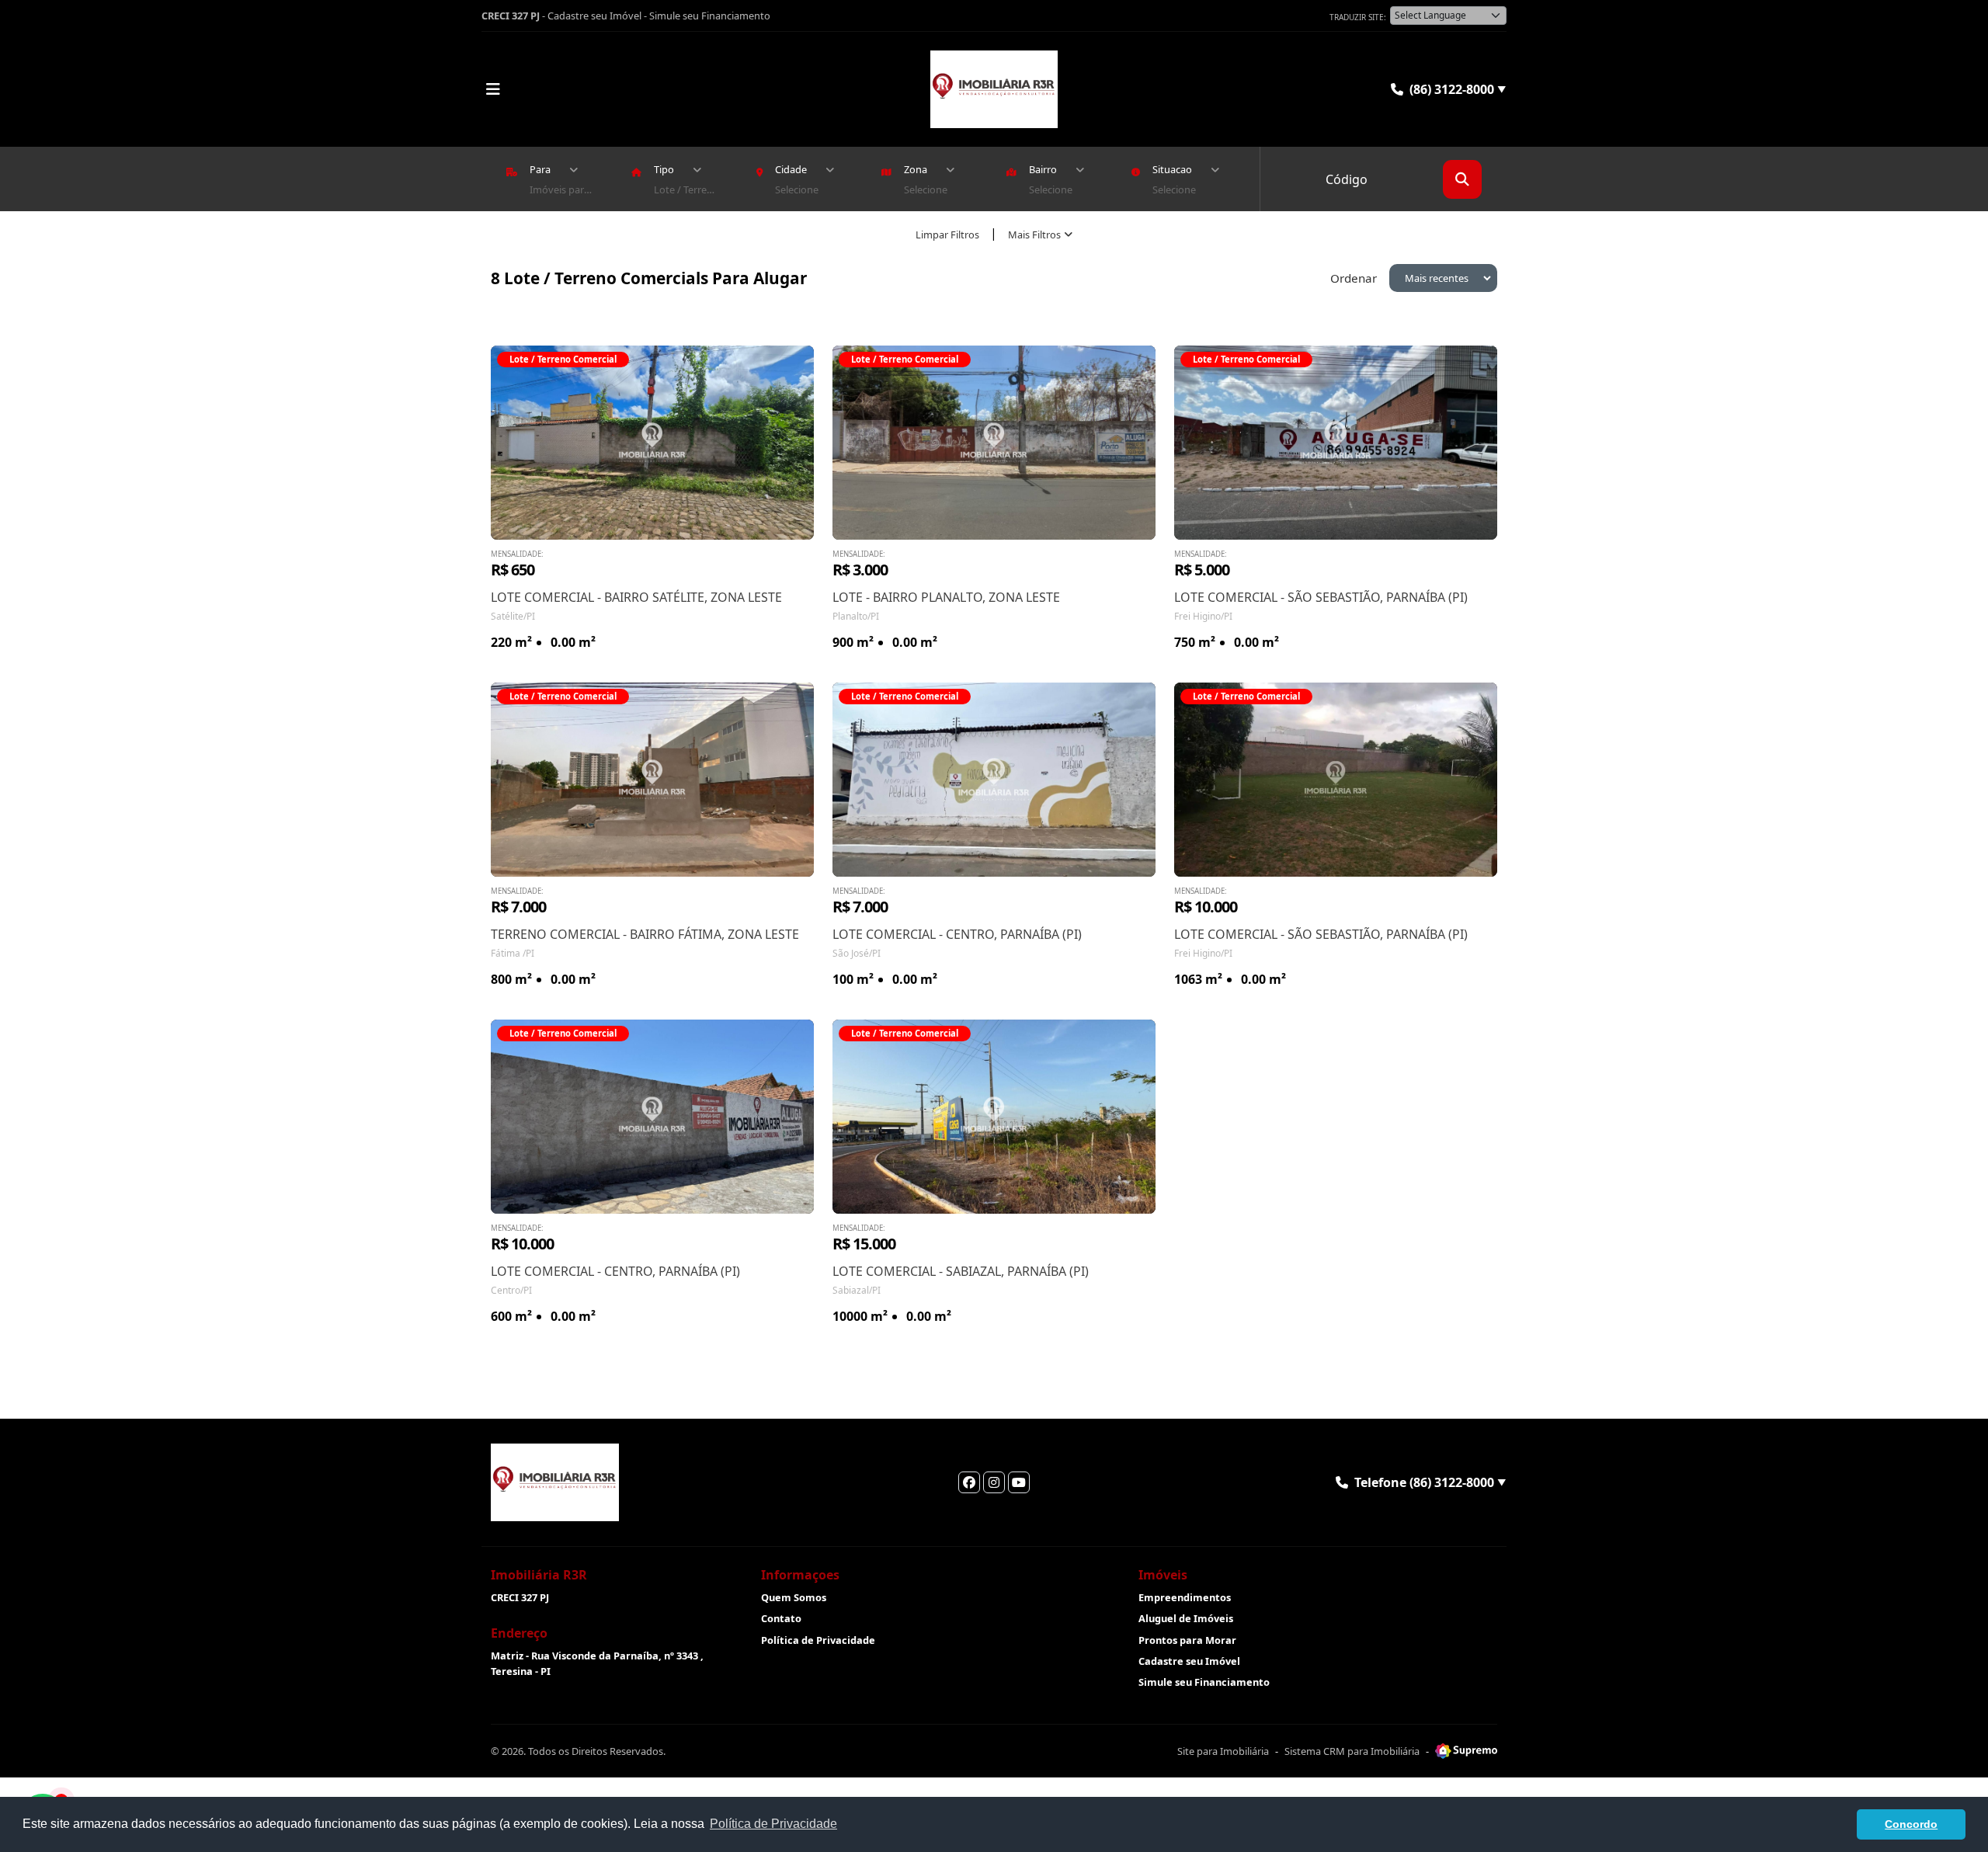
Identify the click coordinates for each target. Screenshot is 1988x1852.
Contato (781, 1618)
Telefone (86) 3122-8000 (1430, 1482)
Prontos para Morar (1187, 1640)
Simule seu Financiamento (710, 16)
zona (916, 169)
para (540, 169)
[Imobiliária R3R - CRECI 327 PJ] (994, 89)
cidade (791, 169)
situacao (1172, 169)
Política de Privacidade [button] (773, 1824)
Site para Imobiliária (1223, 1751)
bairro (1043, 169)
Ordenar (1354, 278)
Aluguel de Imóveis (1186, 1618)
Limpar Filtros (947, 235)
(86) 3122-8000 (1458, 89)
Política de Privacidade (818, 1640)
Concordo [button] (1911, 1824)
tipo (664, 169)
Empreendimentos (1185, 1597)
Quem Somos (794, 1597)
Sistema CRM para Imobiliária (1352, 1751)
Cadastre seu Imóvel (594, 16)
